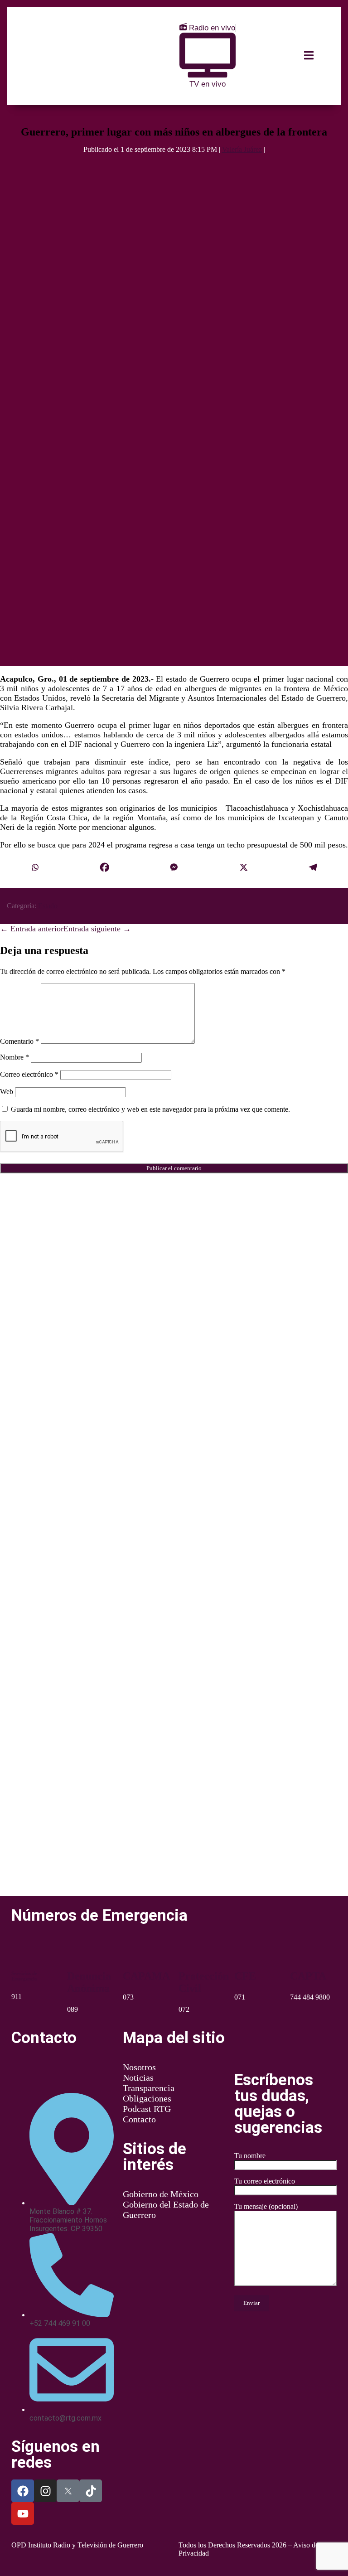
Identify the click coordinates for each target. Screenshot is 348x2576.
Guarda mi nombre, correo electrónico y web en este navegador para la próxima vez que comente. (150, 1109)
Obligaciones (147, 2098)
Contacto (139, 2119)
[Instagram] (45, 2491)
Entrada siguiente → (97, 929)
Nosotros (139, 2067)
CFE (245, 1976)
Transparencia (149, 2088)
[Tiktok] (91, 2491)
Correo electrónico (29, 1074)
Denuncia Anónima (89, 1982)
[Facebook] (105, 868)
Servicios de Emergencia (24, 1976)
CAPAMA (146, 1976)
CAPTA (308, 1976)
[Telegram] (313, 868)
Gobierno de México (161, 2194)
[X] (244, 868)
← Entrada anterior (32, 929)
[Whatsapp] (35, 868)
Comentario (19, 1041)
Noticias (138, 2077)
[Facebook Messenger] (174, 868)
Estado (48, 906)
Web (7, 1092)
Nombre (14, 1057)
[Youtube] (23, 2513)
